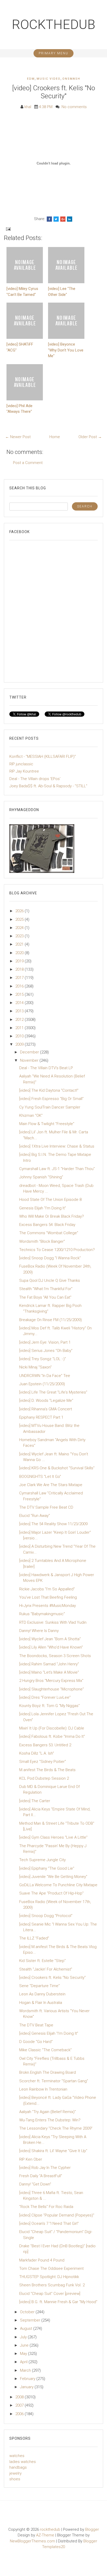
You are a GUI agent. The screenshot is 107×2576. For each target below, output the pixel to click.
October (28, 2312)
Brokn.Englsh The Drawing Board (48, 2072)
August (27, 2328)
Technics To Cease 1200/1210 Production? (57, 1250)
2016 (20, 986)
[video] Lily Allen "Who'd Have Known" (51, 1647)
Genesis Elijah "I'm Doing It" (43, 1208)
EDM (31, 79)
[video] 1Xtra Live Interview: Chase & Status (57, 1146)
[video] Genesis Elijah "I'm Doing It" (49, 2033)
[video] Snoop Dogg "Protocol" (46, 1916)
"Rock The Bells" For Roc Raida (46, 2207)
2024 (20, 928)
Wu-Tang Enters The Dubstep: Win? (50, 2120)
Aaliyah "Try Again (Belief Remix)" (48, 2112)
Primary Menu (53, 53)
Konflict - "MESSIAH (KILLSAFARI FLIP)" (43, 757)
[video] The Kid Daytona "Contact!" (49, 1090)
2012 (20, 1020)
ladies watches (23, 2462)
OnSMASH (71, 79)
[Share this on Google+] (63, 219)
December (30, 1052)
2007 (20, 2405)
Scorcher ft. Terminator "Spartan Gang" (54, 2081)
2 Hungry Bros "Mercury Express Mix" (51, 1681)
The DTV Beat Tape (36, 2025)
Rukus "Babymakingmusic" (42, 1614)
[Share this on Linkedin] (70, 219)
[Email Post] (8, 229)
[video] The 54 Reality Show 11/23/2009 (53, 1524)
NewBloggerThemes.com (32, 2541)
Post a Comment (28, 463)
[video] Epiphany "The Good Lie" (47, 1868)
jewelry (15, 2473)
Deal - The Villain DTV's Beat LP (46, 1068)
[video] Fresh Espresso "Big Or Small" (51, 1099)
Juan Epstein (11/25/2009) (42, 1384)
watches (17, 2456)
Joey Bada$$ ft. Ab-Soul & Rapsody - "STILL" (48, 786)
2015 (20, 994)
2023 (20, 936)
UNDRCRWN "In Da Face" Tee (45, 1376)
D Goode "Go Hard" (36, 2042)
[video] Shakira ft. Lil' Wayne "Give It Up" (53, 2151)
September (31, 2320)
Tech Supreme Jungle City (42, 1860)
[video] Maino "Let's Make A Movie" (49, 1672)
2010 (20, 1036)
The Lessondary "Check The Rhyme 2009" (56, 2128)
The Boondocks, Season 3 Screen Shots (55, 1656)
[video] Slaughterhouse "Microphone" (52, 1689)
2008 (20, 2397)
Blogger (92, 2529)
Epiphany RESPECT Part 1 (41, 1417)
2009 (20, 1044)
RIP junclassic (21, 764)
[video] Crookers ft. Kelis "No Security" (54, 92)
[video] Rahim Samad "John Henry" (49, 1664)
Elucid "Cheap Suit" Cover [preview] (50, 2294)
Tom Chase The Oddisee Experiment (51, 2268)
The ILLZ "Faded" (34, 1938)
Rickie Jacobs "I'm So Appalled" (47, 1589)
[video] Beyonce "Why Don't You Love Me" (66, 350)
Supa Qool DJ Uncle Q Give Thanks (50, 1280)
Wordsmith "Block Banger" (42, 1241)
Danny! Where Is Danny (39, 1631)
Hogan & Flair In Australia (41, 2003)
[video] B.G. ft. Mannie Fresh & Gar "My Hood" (58, 2302)
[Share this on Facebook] (49, 219)
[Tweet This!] (56, 219)
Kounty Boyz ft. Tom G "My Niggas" (49, 1706)
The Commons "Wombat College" (49, 1233)
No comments (74, 107)
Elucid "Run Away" (35, 1516)
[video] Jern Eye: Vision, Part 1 (45, 1342)
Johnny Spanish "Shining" (41, 1177)
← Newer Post (18, 437)
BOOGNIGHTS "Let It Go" (40, 1477)
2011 (20, 1028)
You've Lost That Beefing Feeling (48, 1597)
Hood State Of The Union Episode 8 (50, 1200)
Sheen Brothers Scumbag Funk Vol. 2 (52, 2285)
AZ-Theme (45, 2535)
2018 (20, 969)
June (25, 2345)
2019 (20, 961)
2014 (20, 1003)
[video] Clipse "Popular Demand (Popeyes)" (57, 2215)
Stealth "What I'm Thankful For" (46, 1289)
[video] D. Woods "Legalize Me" (46, 1401)
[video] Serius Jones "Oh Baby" (46, 1351)
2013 (20, 1011)
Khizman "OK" (31, 1115)
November (30, 1060)
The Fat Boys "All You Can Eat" (45, 1297)
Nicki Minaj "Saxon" (35, 1367)
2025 (20, 919)
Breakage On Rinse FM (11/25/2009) (51, 1320)
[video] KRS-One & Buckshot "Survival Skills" (57, 1468)
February (28, 2379)
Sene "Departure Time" (39, 1986)
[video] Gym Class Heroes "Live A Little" (53, 1837)
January (27, 2387)
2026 (20, 911)
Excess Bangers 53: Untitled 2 (45, 1745)
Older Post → (90, 437)
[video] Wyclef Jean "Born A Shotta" (50, 1639)
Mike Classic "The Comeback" (45, 2050)
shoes (15, 2479)
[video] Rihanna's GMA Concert (46, 1409)
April (24, 2362)
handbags (18, 2467)
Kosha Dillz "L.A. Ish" (37, 1753)
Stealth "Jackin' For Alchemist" (46, 1969)
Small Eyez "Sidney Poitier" (43, 1762)
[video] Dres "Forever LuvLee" (45, 1697)
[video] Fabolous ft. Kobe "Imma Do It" (52, 1736)
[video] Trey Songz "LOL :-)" (43, 1359)
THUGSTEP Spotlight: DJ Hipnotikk (49, 2277)
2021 (20, 944)
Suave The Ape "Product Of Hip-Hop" (51, 1893)
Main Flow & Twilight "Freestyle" (47, 1124)
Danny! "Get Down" (35, 2184)
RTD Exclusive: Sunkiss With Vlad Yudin (53, 1622)
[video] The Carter (35, 1801)
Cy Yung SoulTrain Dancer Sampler (50, 1107)
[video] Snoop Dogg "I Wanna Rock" (50, 1258)
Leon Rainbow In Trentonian (43, 2089)
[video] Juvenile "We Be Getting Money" (53, 1877)
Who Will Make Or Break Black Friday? (52, 1216)
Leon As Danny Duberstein (42, 1994)
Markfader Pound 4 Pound (42, 2260)
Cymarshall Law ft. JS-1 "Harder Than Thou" (57, 1169)
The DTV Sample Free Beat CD (46, 1507)
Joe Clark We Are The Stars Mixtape (51, 1485)
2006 (20, 2414)
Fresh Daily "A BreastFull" (41, 2176)
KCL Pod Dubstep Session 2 (44, 1778)
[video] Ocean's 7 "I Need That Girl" (49, 2223)
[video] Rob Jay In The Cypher (45, 2168)
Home (55, 437)
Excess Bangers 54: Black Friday (47, 1225)
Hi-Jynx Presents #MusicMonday (48, 1606)
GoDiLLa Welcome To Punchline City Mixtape (58, 1885)
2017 (20, 978)
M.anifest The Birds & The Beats (47, 1770)
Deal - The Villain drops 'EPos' (35, 779)
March (26, 2370)
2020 (20, 953)
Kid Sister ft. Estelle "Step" (42, 1961)
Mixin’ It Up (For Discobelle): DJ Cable (52, 1728)
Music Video (49, 79)
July (24, 2337)
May (24, 2354)
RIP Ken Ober (31, 2159)
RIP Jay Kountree (24, 771)
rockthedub (54, 25)
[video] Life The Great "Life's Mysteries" (53, 1392)
